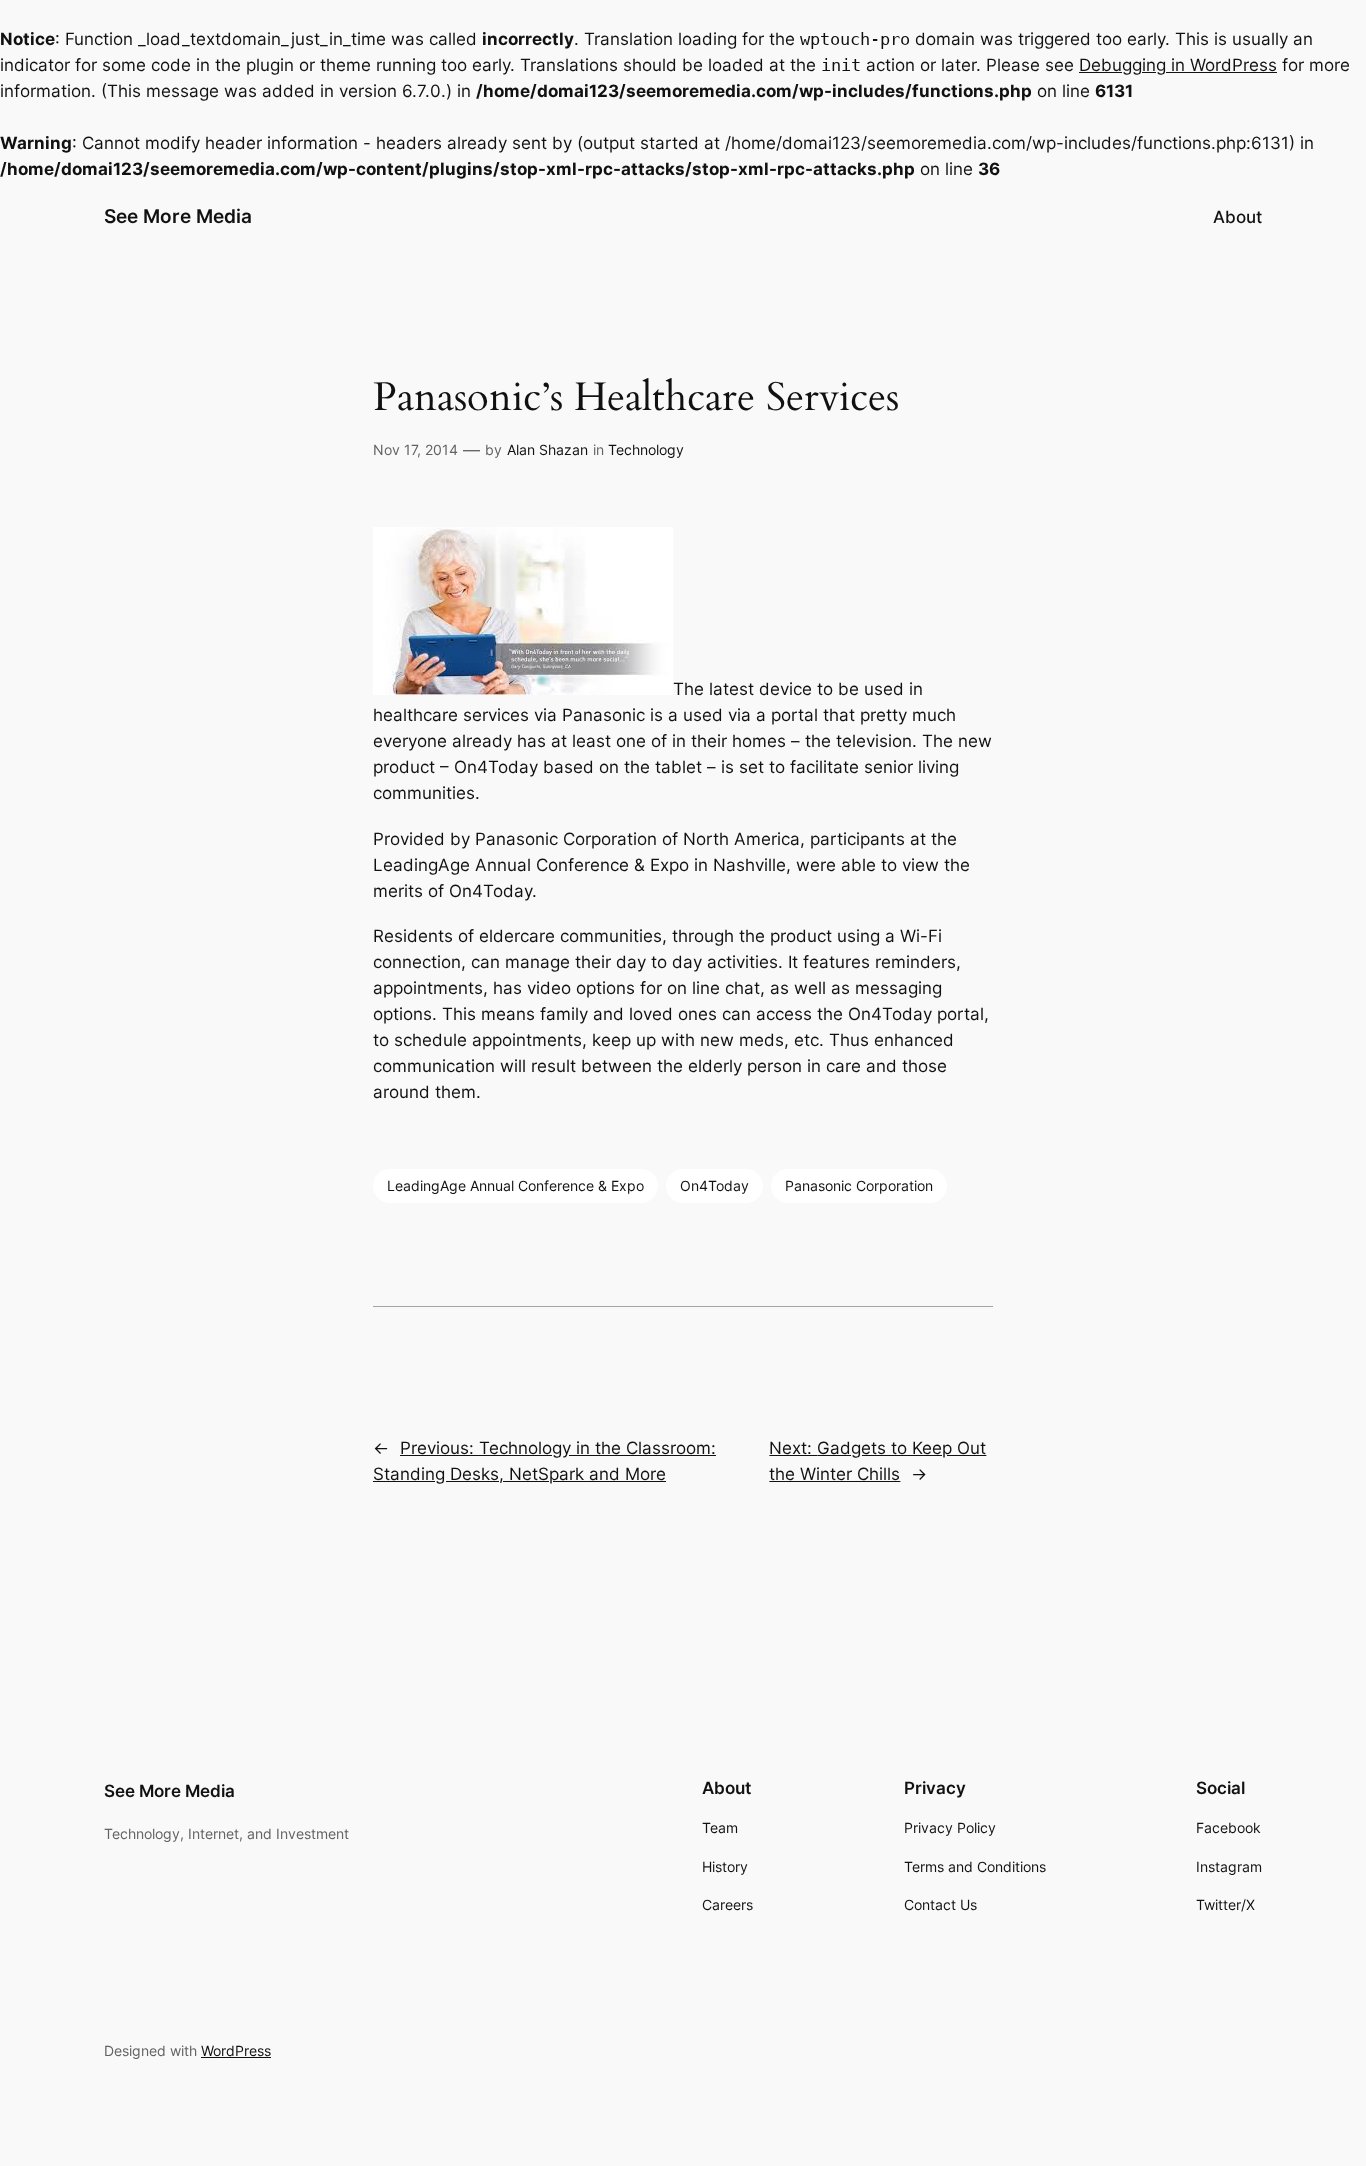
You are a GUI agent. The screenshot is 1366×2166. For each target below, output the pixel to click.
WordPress (236, 2050)
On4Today (714, 1185)
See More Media (178, 216)
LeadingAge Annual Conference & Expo (515, 1185)
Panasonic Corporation (859, 1185)
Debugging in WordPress (1178, 65)
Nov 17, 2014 (415, 449)
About (1237, 217)
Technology (646, 449)
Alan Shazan (547, 449)
